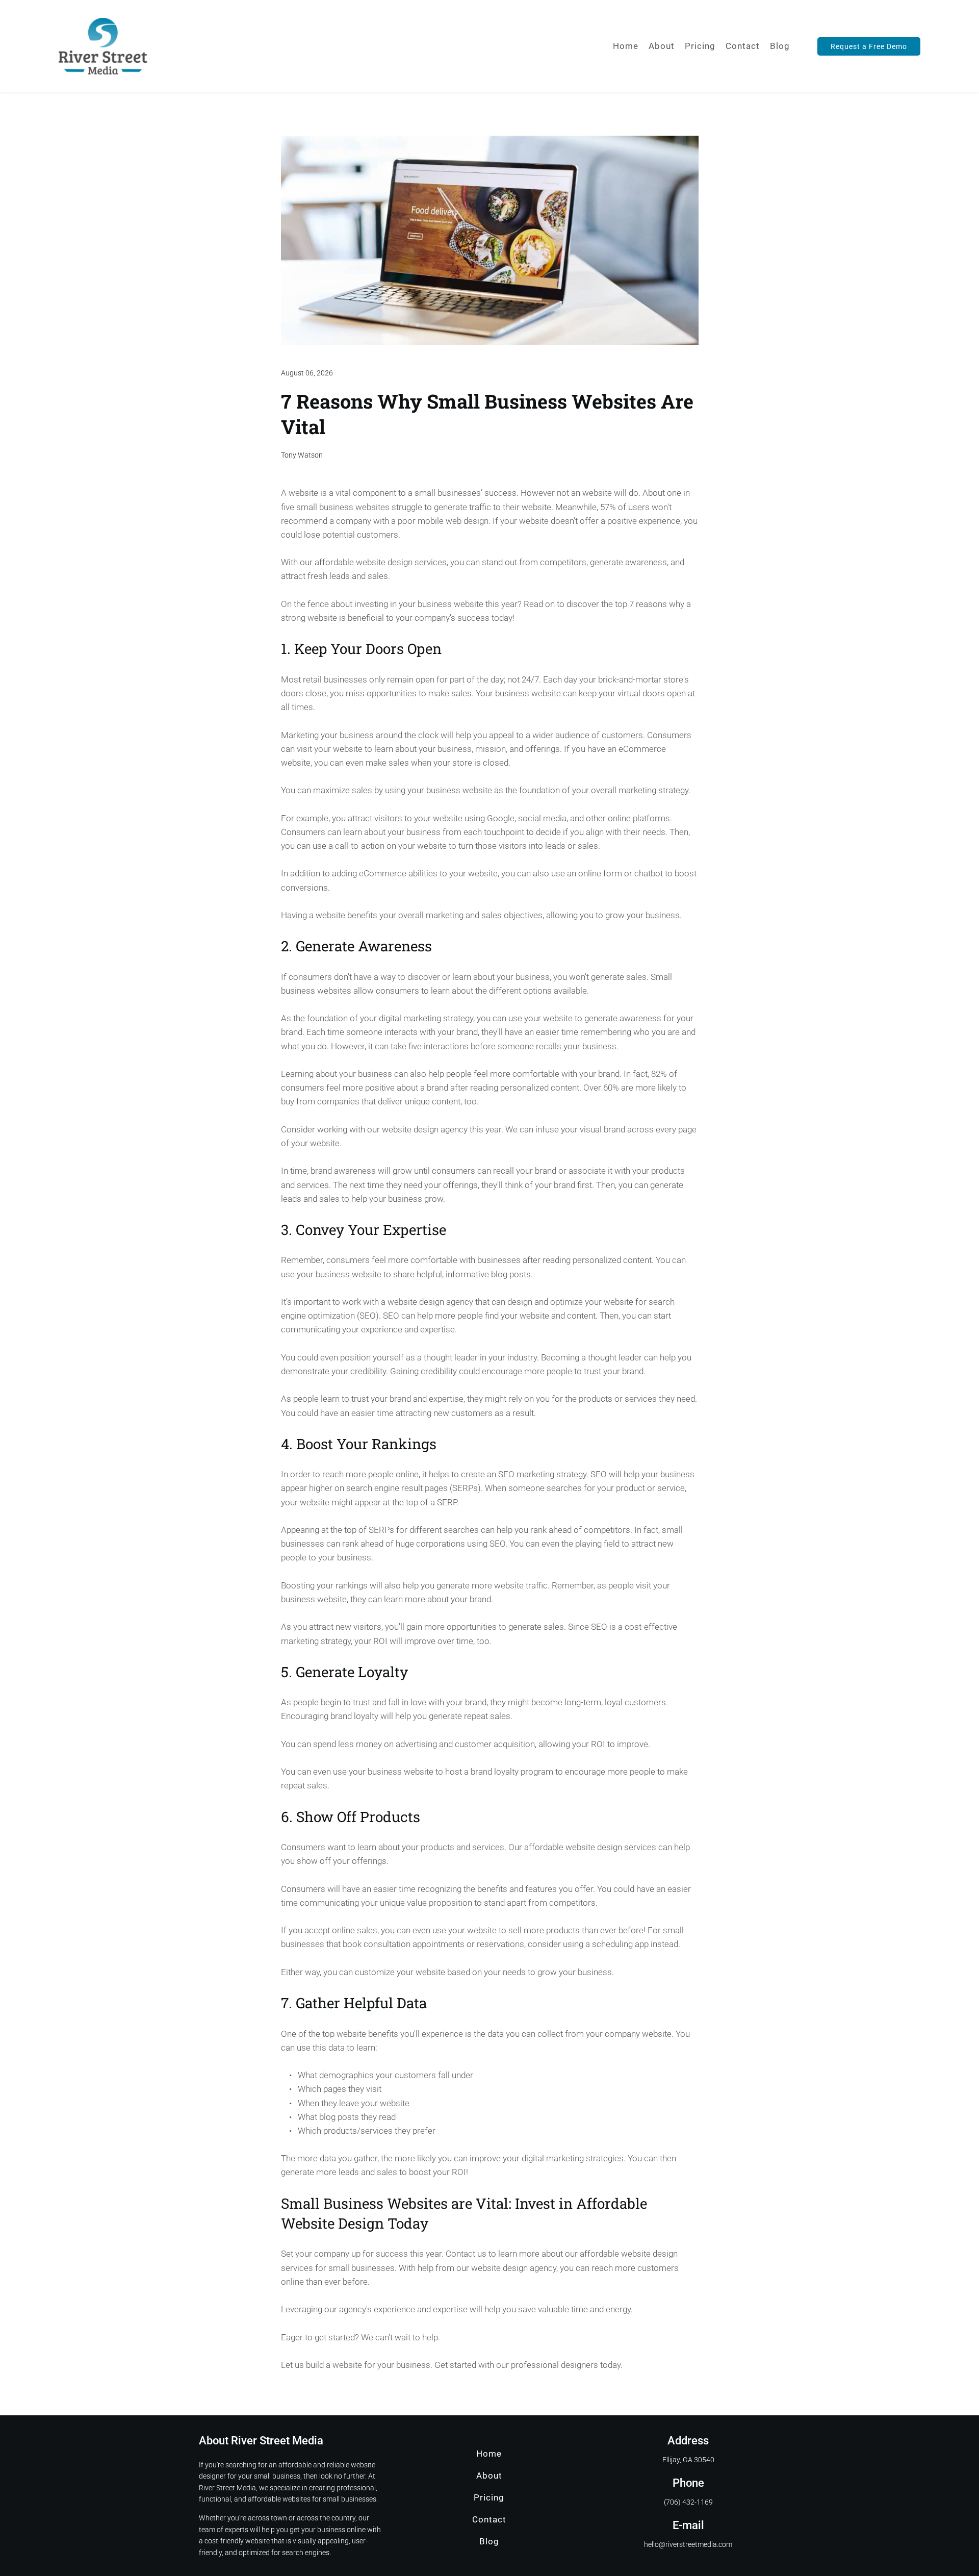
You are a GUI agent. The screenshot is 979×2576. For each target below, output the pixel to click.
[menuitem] (626, 46)
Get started (455, 2365)
